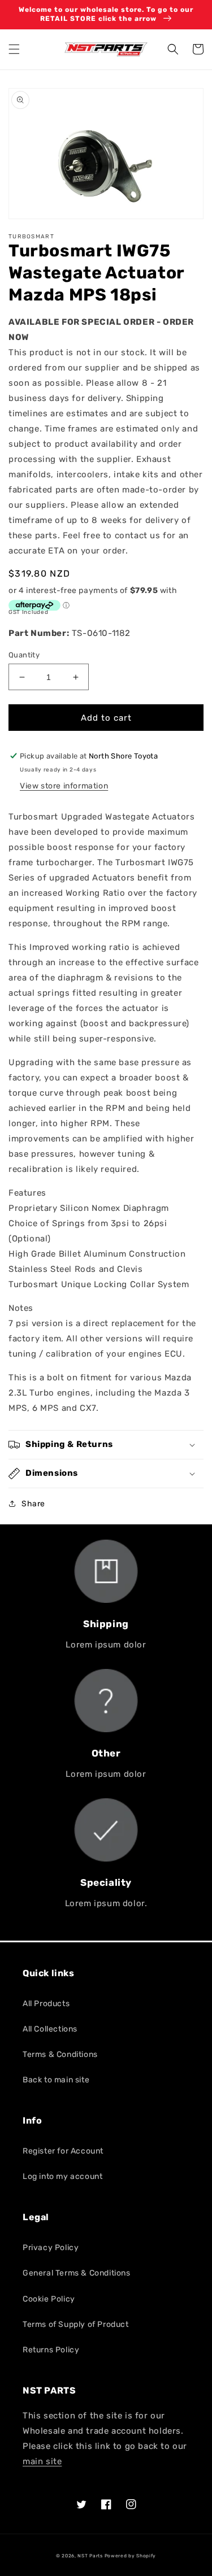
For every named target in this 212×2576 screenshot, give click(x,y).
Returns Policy (51, 2350)
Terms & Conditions (60, 2054)
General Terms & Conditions (77, 2273)
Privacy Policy (51, 2248)
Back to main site (56, 2080)
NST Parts (90, 2556)
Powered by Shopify (131, 2556)
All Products (46, 2004)
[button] (14, 49)
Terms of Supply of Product (76, 2324)
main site (42, 2461)
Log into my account (62, 2176)
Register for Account (63, 2151)
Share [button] (33, 1504)
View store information (64, 786)
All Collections (50, 2029)
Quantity (24, 655)
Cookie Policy (49, 2299)
